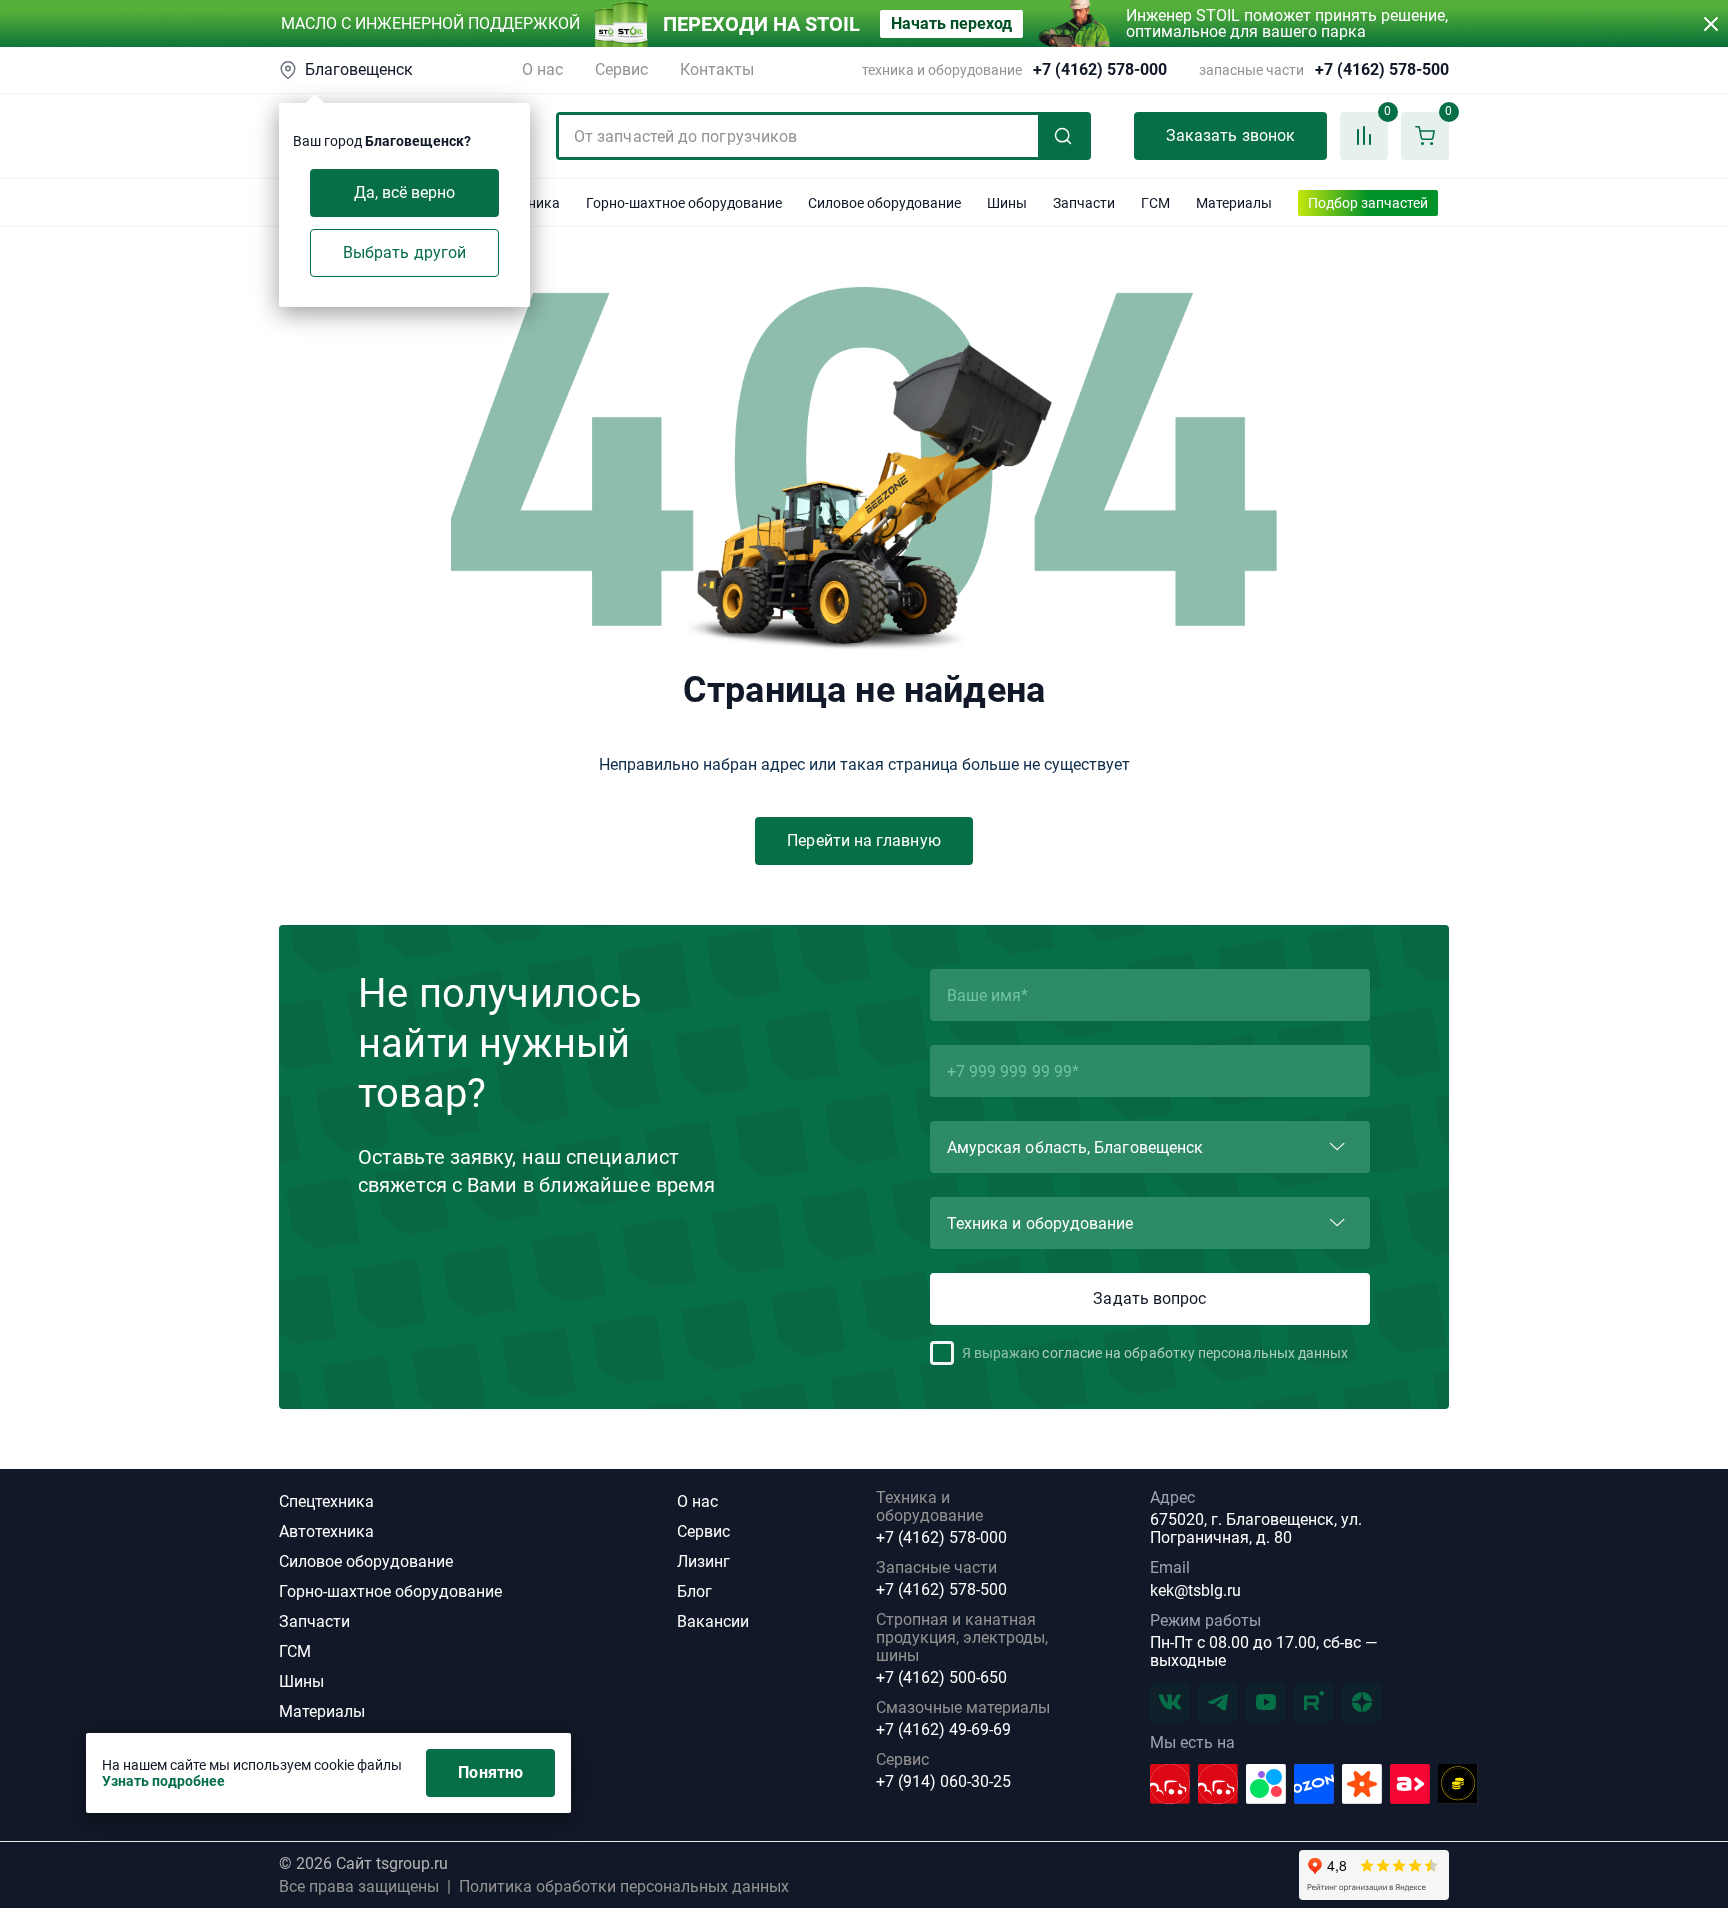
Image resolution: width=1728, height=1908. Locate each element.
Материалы (322, 1711)
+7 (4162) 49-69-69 (943, 1730)
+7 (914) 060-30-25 (943, 1782)
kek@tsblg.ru (1195, 1590)
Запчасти (314, 1621)
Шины (301, 1681)
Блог (694, 1591)
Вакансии (713, 1621)
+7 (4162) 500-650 (941, 1678)
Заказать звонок (1230, 135)
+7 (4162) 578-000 (1100, 70)
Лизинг (703, 1561)
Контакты (717, 69)
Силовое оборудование (366, 1561)
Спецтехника (326, 1501)
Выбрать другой (404, 252)
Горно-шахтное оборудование (390, 1591)
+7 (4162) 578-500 (1382, 70)
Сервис (621, 69)
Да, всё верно (405, 192)
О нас (542, 69)
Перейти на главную (863, 840)
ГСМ (295, 1651)
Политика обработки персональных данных (624, 1887)
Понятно (490, 1772)
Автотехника (326, 1531)
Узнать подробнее (163, 1781)
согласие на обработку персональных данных (1195, 1353)
